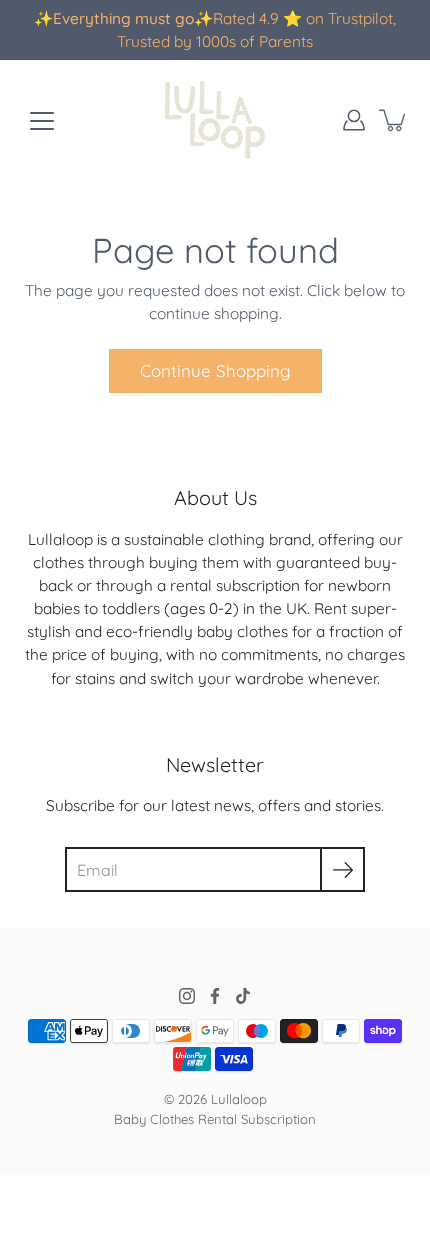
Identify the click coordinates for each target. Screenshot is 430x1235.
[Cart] (394, 120)
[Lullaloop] (215, 120)
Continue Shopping (215, 370)
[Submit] (342, 869)
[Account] (354, 120)
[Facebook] (215, 996)
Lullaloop (239, 1099)
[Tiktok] (243, 996)
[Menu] (42, 121)
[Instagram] (187, 996)
